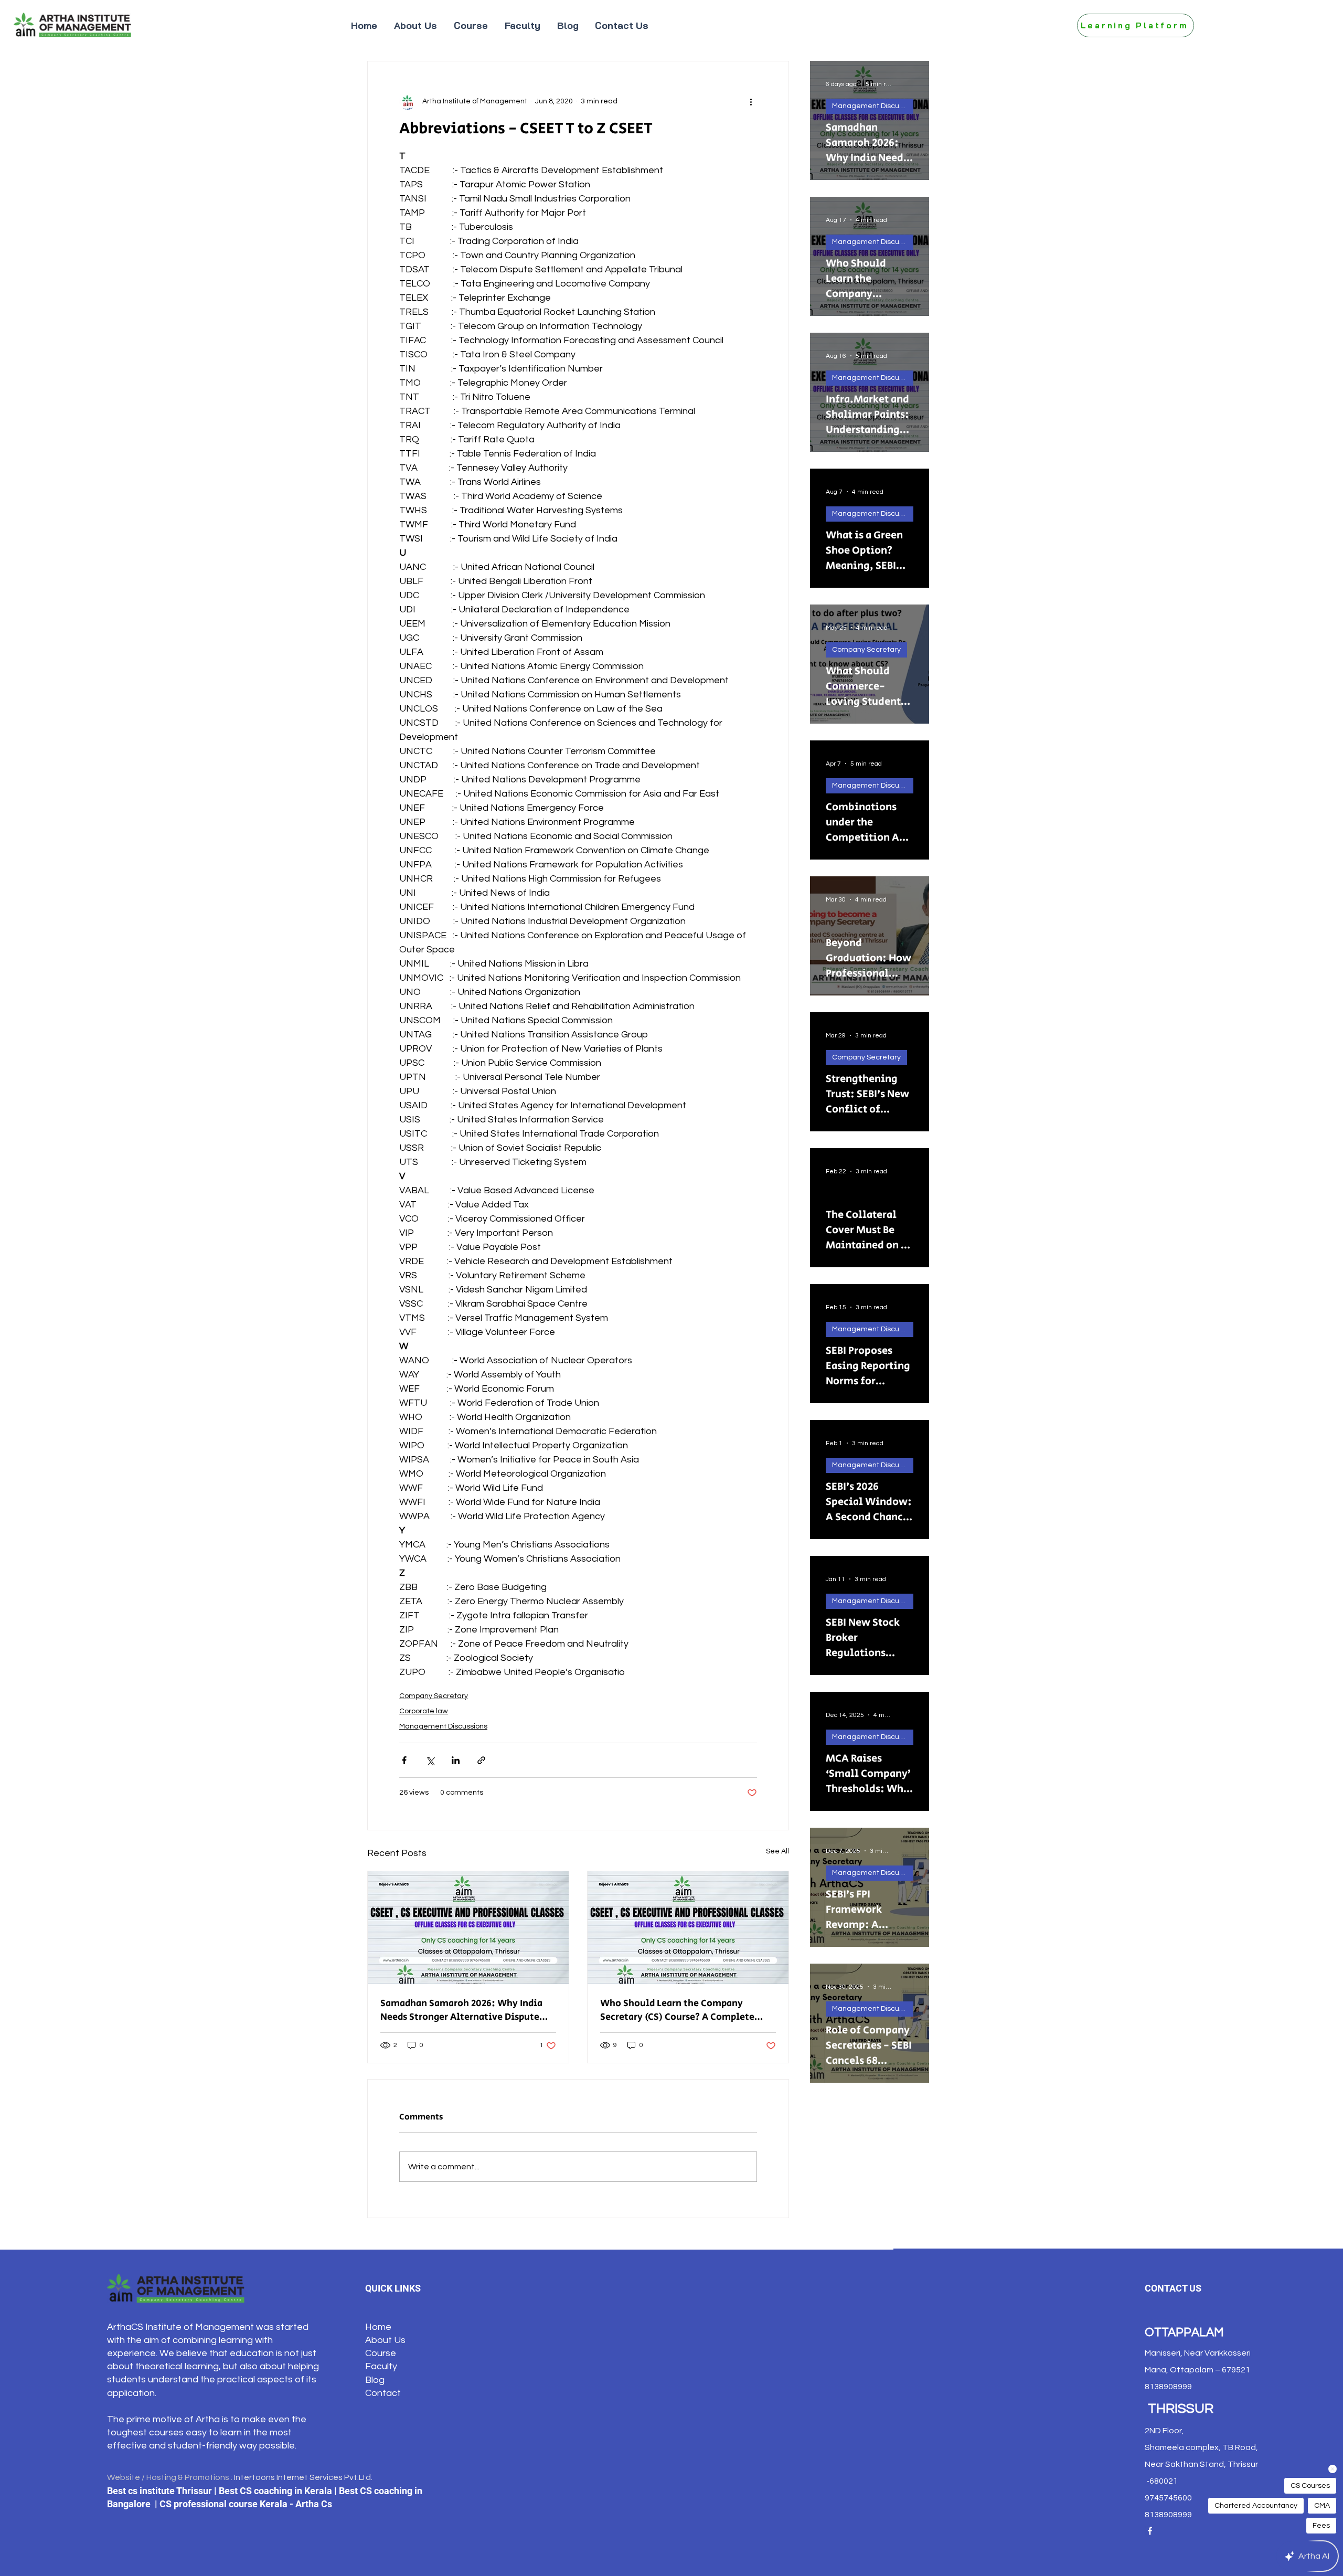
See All (777, 1851)
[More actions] (751, 101)
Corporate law (424, 1711)
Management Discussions (443, 1726)
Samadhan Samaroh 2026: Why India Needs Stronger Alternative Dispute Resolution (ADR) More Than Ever (461, 2010)
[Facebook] (1150, 2531)
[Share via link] (481, 1760)
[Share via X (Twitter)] (430, 1760)
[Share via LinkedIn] (456, 1760)
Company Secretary (434, 1696)
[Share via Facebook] (404, 1760)
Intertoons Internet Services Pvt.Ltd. (303, 2477)
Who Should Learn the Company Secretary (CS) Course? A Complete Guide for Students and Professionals (683, 2010)
